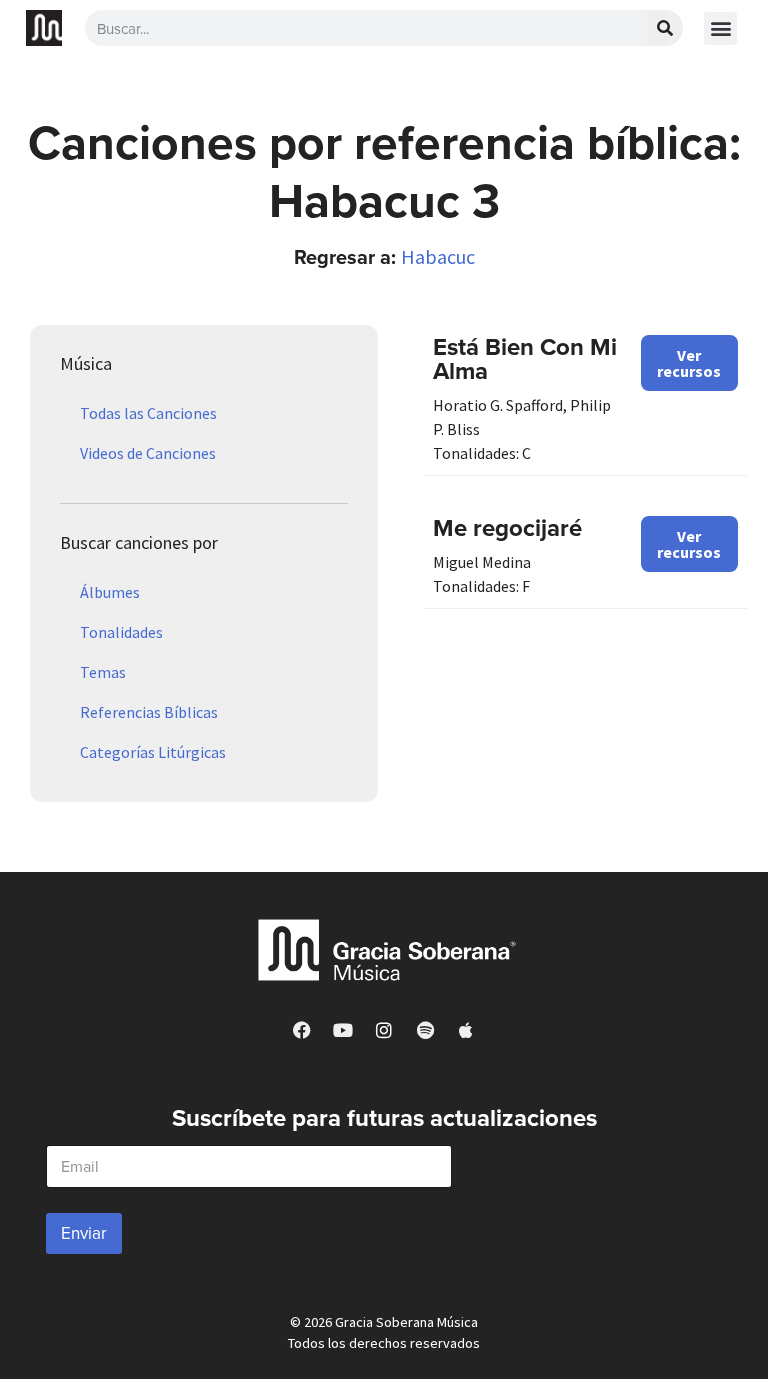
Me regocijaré (507, 527)
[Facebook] (302, 1030)
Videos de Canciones (148, 453)
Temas (103, 672)
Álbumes (110, 592)
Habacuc (438, 256)
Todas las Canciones (148, 413)
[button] (720, 28)
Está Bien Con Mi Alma (525, 358)
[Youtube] (343, 1030)
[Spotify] (425, 1030)
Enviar (84, 1233)
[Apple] (466, 1030)
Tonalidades (121, 632)
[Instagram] (384, 1030)
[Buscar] (665, 28)
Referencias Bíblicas (149, 712)
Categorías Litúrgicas (153, 752)
